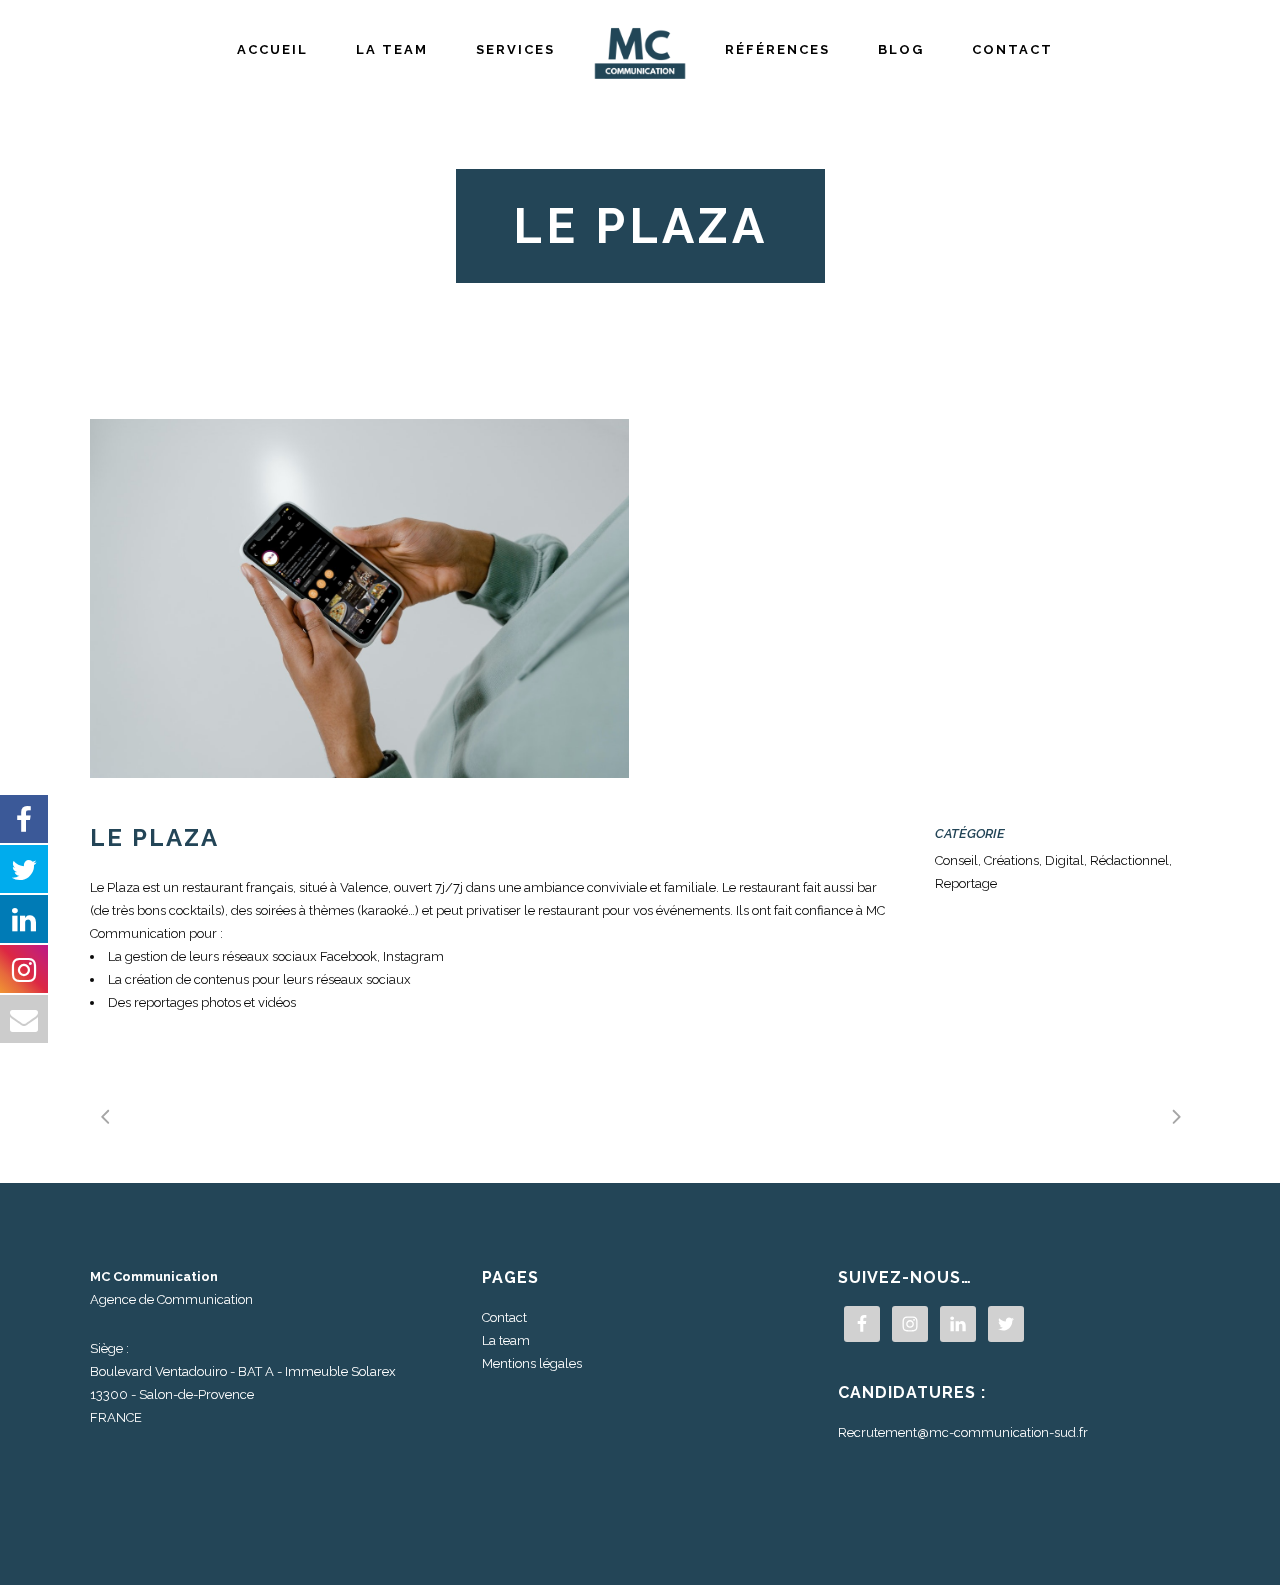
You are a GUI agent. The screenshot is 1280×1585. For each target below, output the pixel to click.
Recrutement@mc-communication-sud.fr (963, 1432)
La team (506, 1340)
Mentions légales (532, 1363)
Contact (504, 1317)
